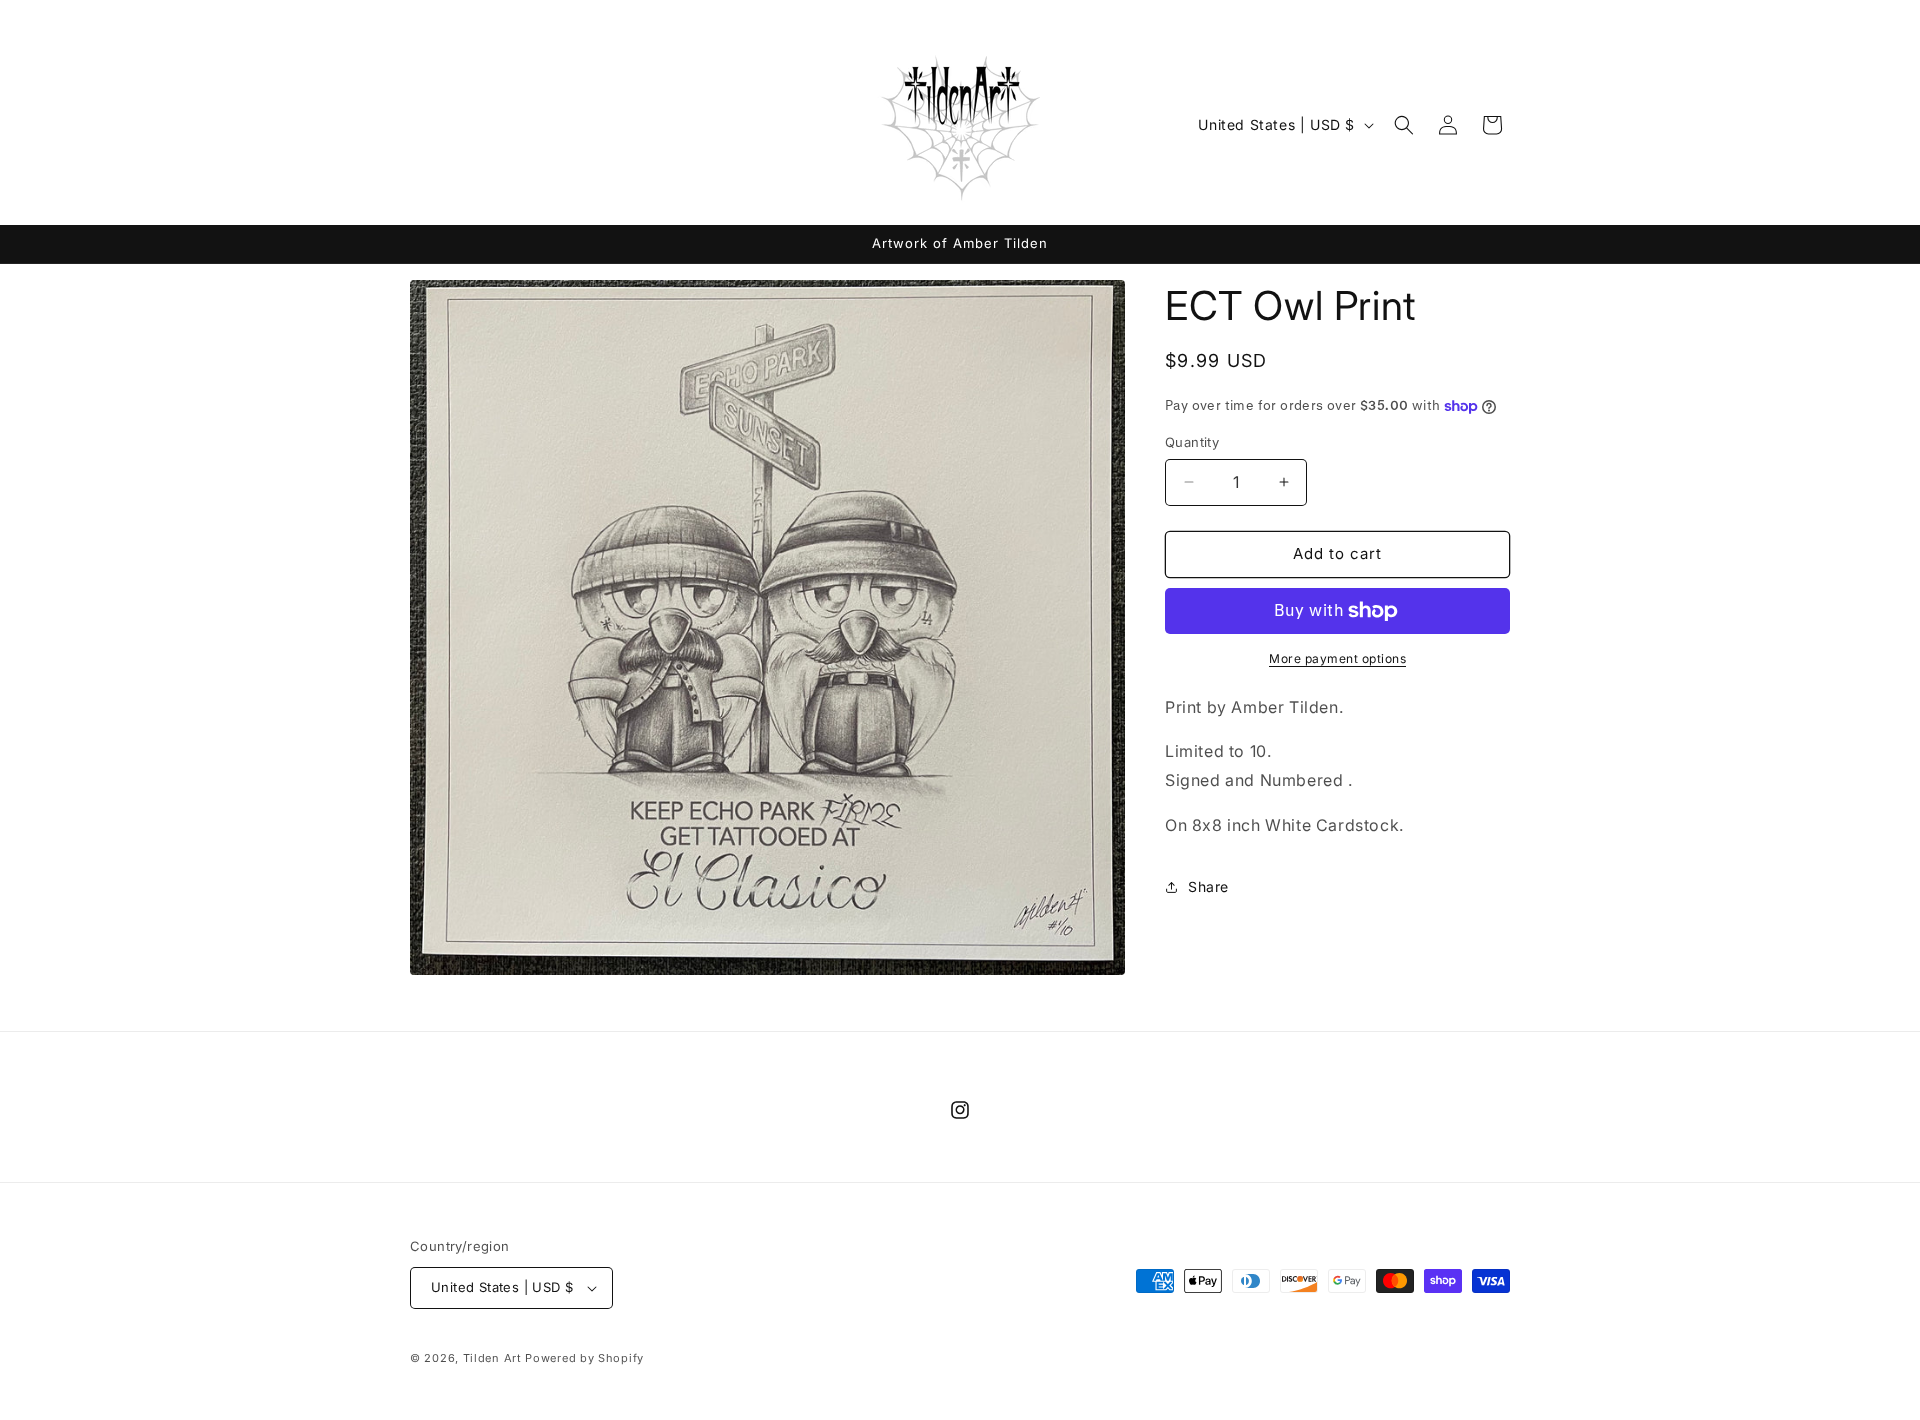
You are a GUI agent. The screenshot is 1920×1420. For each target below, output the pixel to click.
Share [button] (1208, 886)
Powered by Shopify (584, 1358)
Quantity (1192, 442)
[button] (1404, 125)
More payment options (1337, 658)
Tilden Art (492, 1358)
